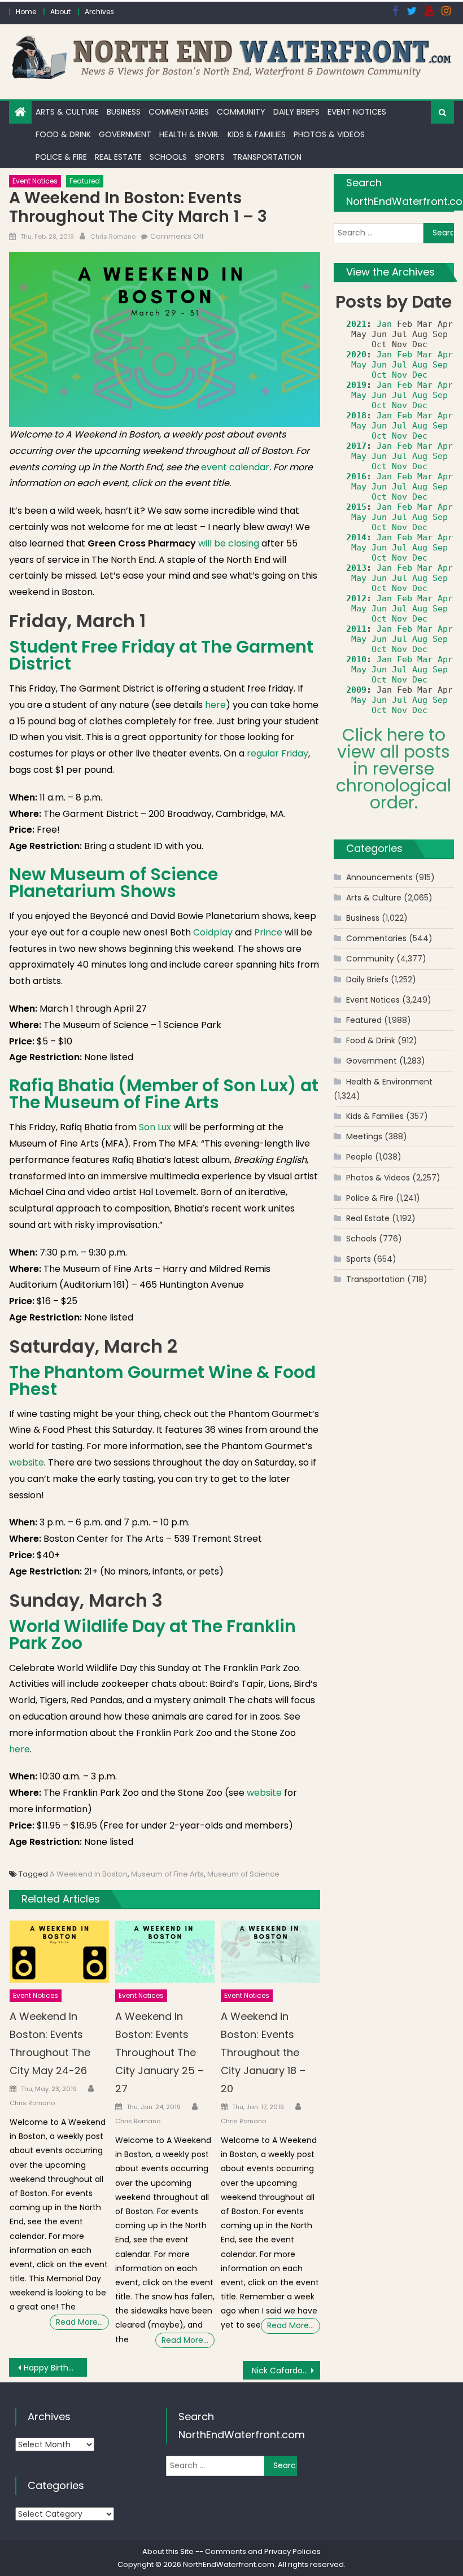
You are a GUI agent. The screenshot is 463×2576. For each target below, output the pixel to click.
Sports (210, 157)
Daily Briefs (296, 112)
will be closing (229, 543)
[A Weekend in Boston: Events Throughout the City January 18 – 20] (270, 1952)
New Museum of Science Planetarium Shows (113, 883)
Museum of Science (243, 1874)
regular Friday (278, 753)
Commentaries (179, 112)
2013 (356, 568)
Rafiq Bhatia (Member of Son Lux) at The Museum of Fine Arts (164, 1094)
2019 (356, 385)
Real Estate (118, 157)
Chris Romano (113, 237)
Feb (405, 355)
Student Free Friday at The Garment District (161, 655)
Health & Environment (389, 1082)
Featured (85, 181)
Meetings (364, 1136)
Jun (379, 365)
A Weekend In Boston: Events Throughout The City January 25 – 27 (160, 2052)
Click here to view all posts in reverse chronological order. (394, 769)
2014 (356, 537)
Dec (420, 375)
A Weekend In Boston (89, 1874)
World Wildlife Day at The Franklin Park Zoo (152, 1635)
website (27, 1462)
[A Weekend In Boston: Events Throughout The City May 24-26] (59, 1952)
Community (241, 112)
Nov (399, 375)
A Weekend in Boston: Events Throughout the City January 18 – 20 (263, 2052)
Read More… (79, 2322)
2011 (356, 629)
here (215, 705)
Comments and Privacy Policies (263, 2551)
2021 (356, 324)
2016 (356, 476)
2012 (356, 598)
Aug (420, 365)
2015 (356, 507)
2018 (356, 416)
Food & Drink (63, 134)
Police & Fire (61, 157)
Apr (445, 355)
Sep (440, 365)
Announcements (379, 877)
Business (124, 112)
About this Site (168, 2551)
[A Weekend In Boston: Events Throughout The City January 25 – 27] (165, 1952)
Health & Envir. (189, 134)
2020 (356, 355)
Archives (99, 12)
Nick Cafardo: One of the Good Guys (286, 2371)
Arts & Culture (67, 112)
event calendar (235, 467)
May (359, 365)
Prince (268, 932)
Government (125, 134)
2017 (356, 446)
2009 (356, 690)
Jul (399, 365)
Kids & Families (257, 134)
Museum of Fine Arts (167, 1874)
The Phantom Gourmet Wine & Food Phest (162, 1381)
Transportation (267, 157)
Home (26, 12)
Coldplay (213, 932)
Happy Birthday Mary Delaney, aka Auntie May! (55, 2368)
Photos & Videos (329, 134)
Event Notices (357, 112)
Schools (168, 157)
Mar (425, 355)
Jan (384, 324)
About (60, 12)
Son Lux (155, 1127)
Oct (379, 375)
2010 (356, 659)
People (359, 1157)
